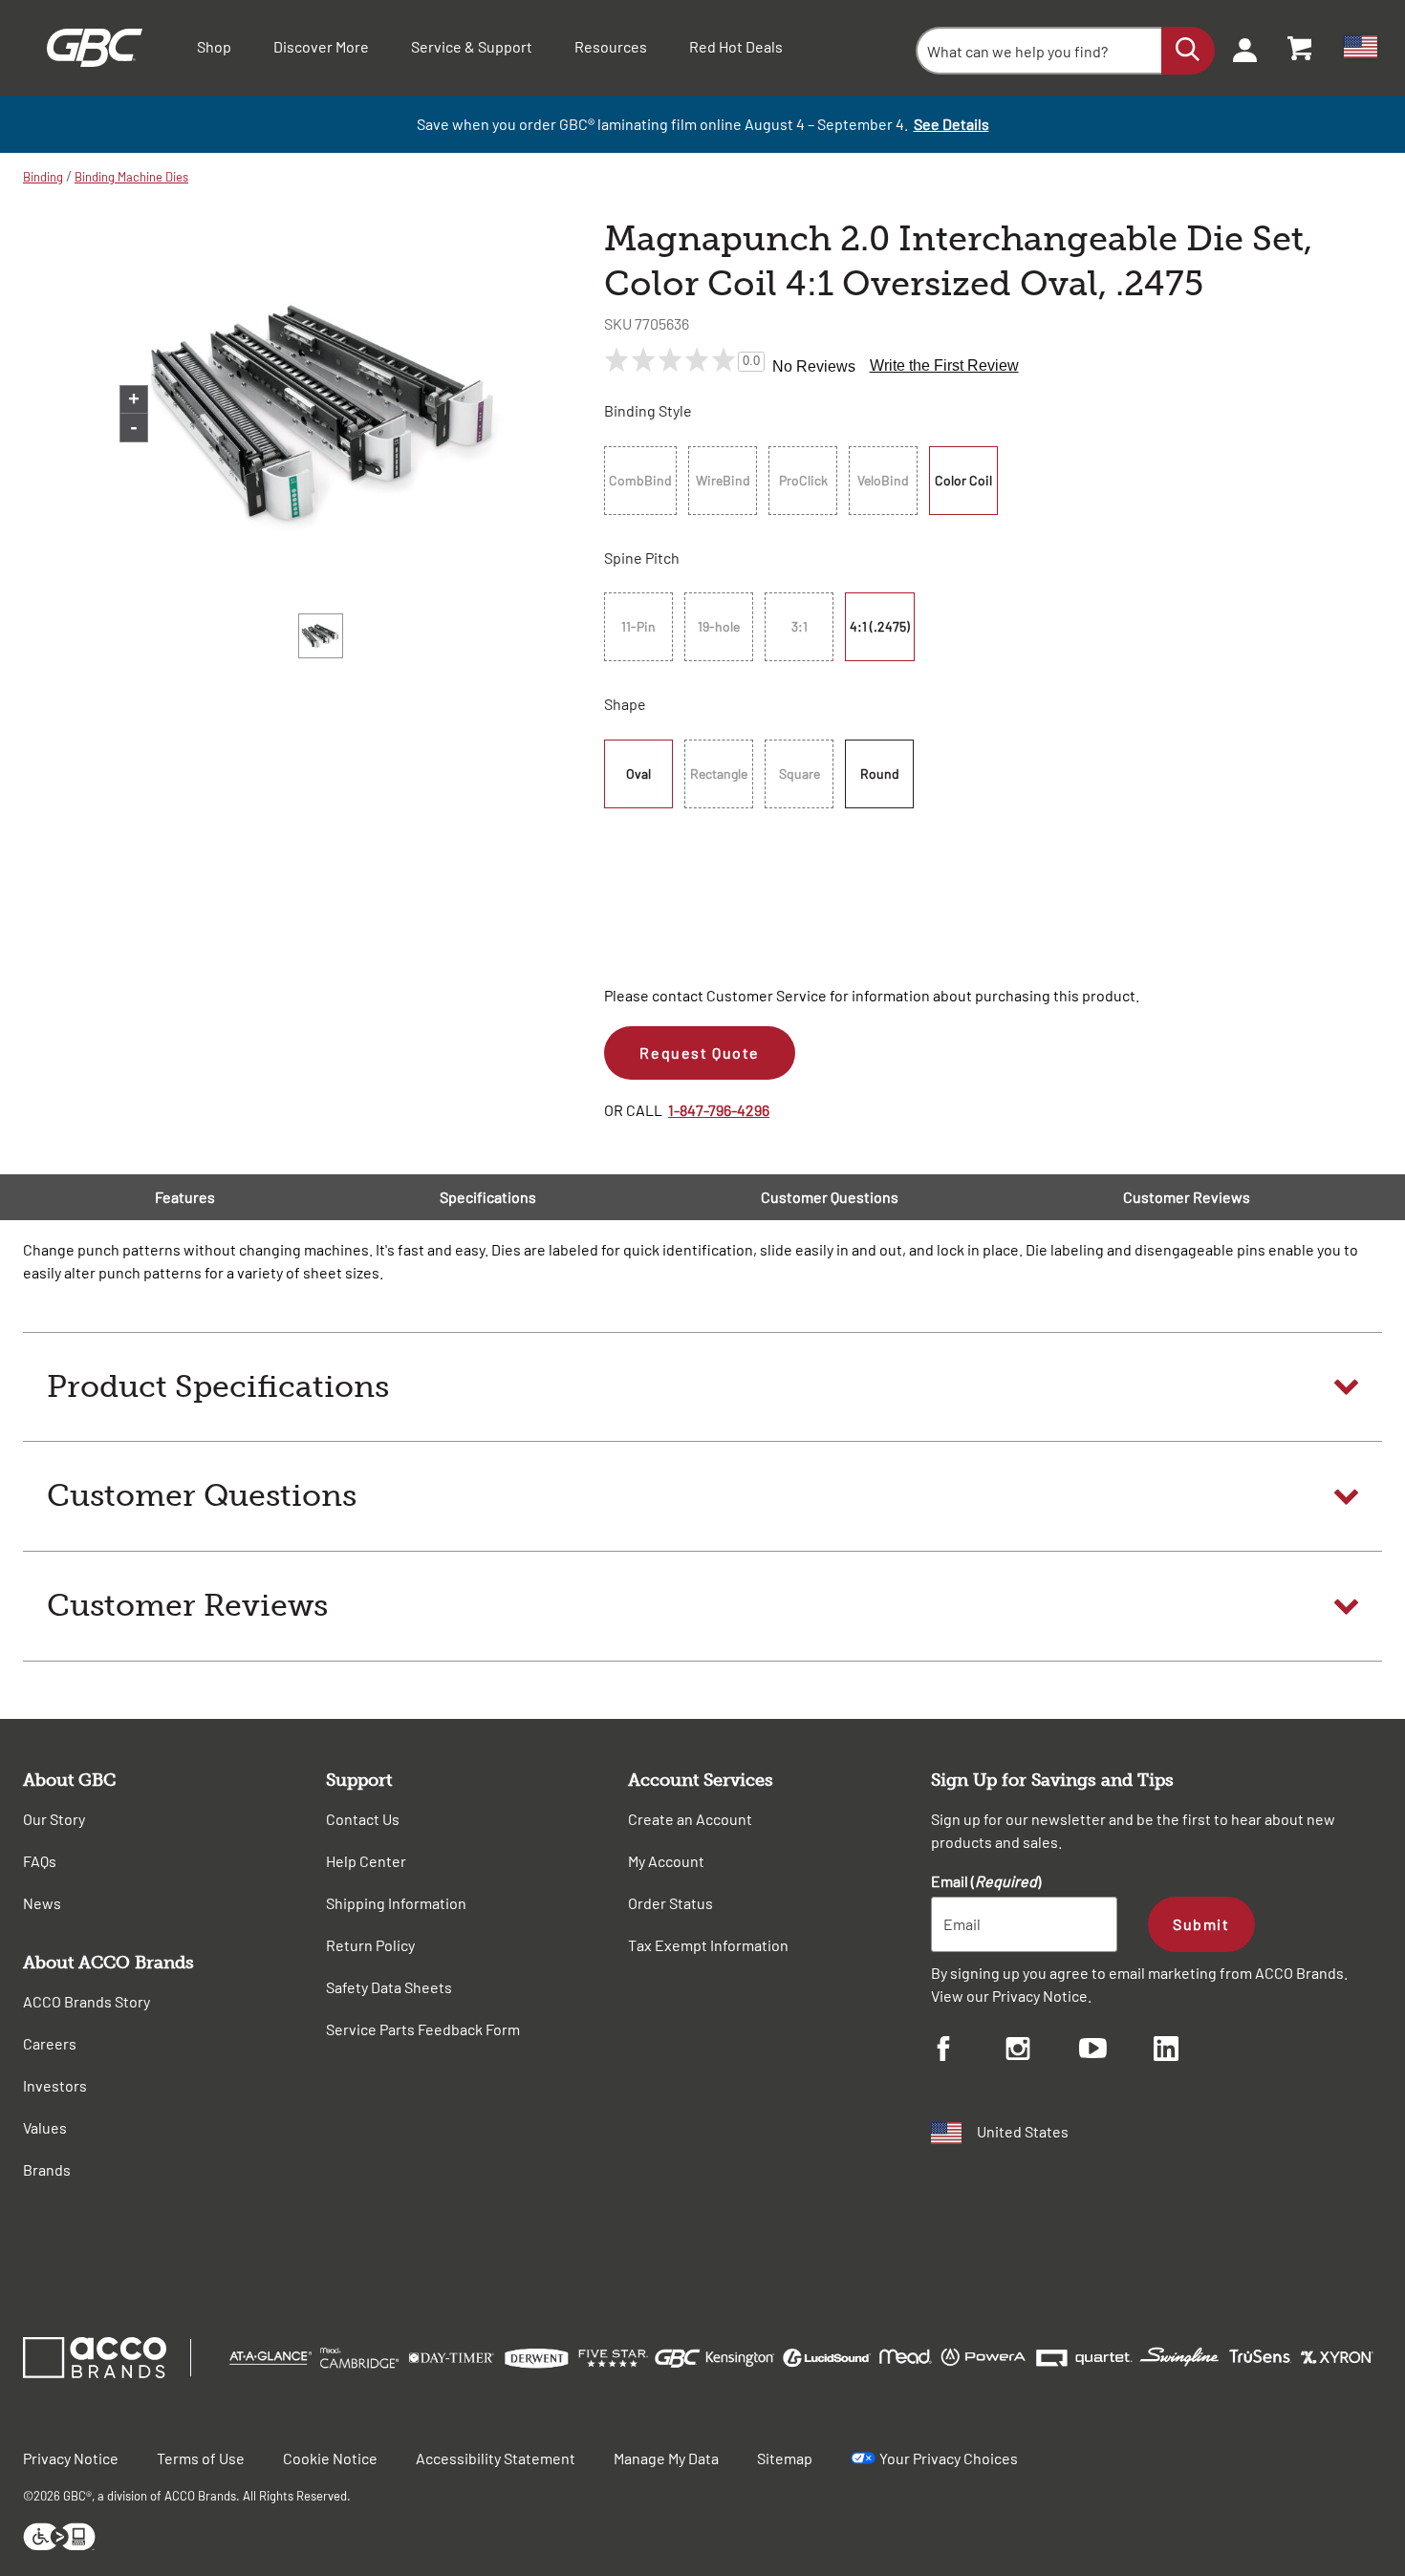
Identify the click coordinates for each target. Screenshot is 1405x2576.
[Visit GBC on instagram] (1043, 2051)
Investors (55, 2085)
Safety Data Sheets (389, 1987)
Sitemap (785, 2458)
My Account (666, 1861)
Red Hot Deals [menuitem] (736, 46)
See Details (951, 124)
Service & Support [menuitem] (472, 46)
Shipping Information (396, 1903)
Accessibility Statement (496, 2458)
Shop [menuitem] (214, 46)
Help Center (366, 1861)
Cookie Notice (330, 2458)
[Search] (1188, 51)
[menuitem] (1239, 48)
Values (45, 2127)
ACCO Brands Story (86, 2001)
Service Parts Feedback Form (423, 2029)
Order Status (670, 1903)
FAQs (40, 1861)
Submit (1201, 1924)
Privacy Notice (1040, 1996)
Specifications (488, 1197)
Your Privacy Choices (949, 2458)
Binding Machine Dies (131, 177)
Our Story (54, 1819)
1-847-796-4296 (719, 1110)
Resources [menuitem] (611, 46)
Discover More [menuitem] (321, 46)
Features (185, 1197)
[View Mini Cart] (1301, 48)
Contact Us (363, 1819)
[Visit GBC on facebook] (968, 2051)
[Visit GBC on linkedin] (1191, 2051)
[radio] (643, 481)
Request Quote (699, 1052)
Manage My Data (666, 2458)
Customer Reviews (1187, 1197)
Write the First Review (944, 365)
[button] (702, 1387)
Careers (50, 2043)
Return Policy (370, 1945)
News (42, 1903)
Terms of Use (201, 2458)
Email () (986, 1881)
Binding (43, 177)
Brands (47, 2169)
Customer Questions (830, 1197)
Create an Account (690, 1819)
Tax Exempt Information (708, 1945)
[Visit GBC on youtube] (1116, 2051)
